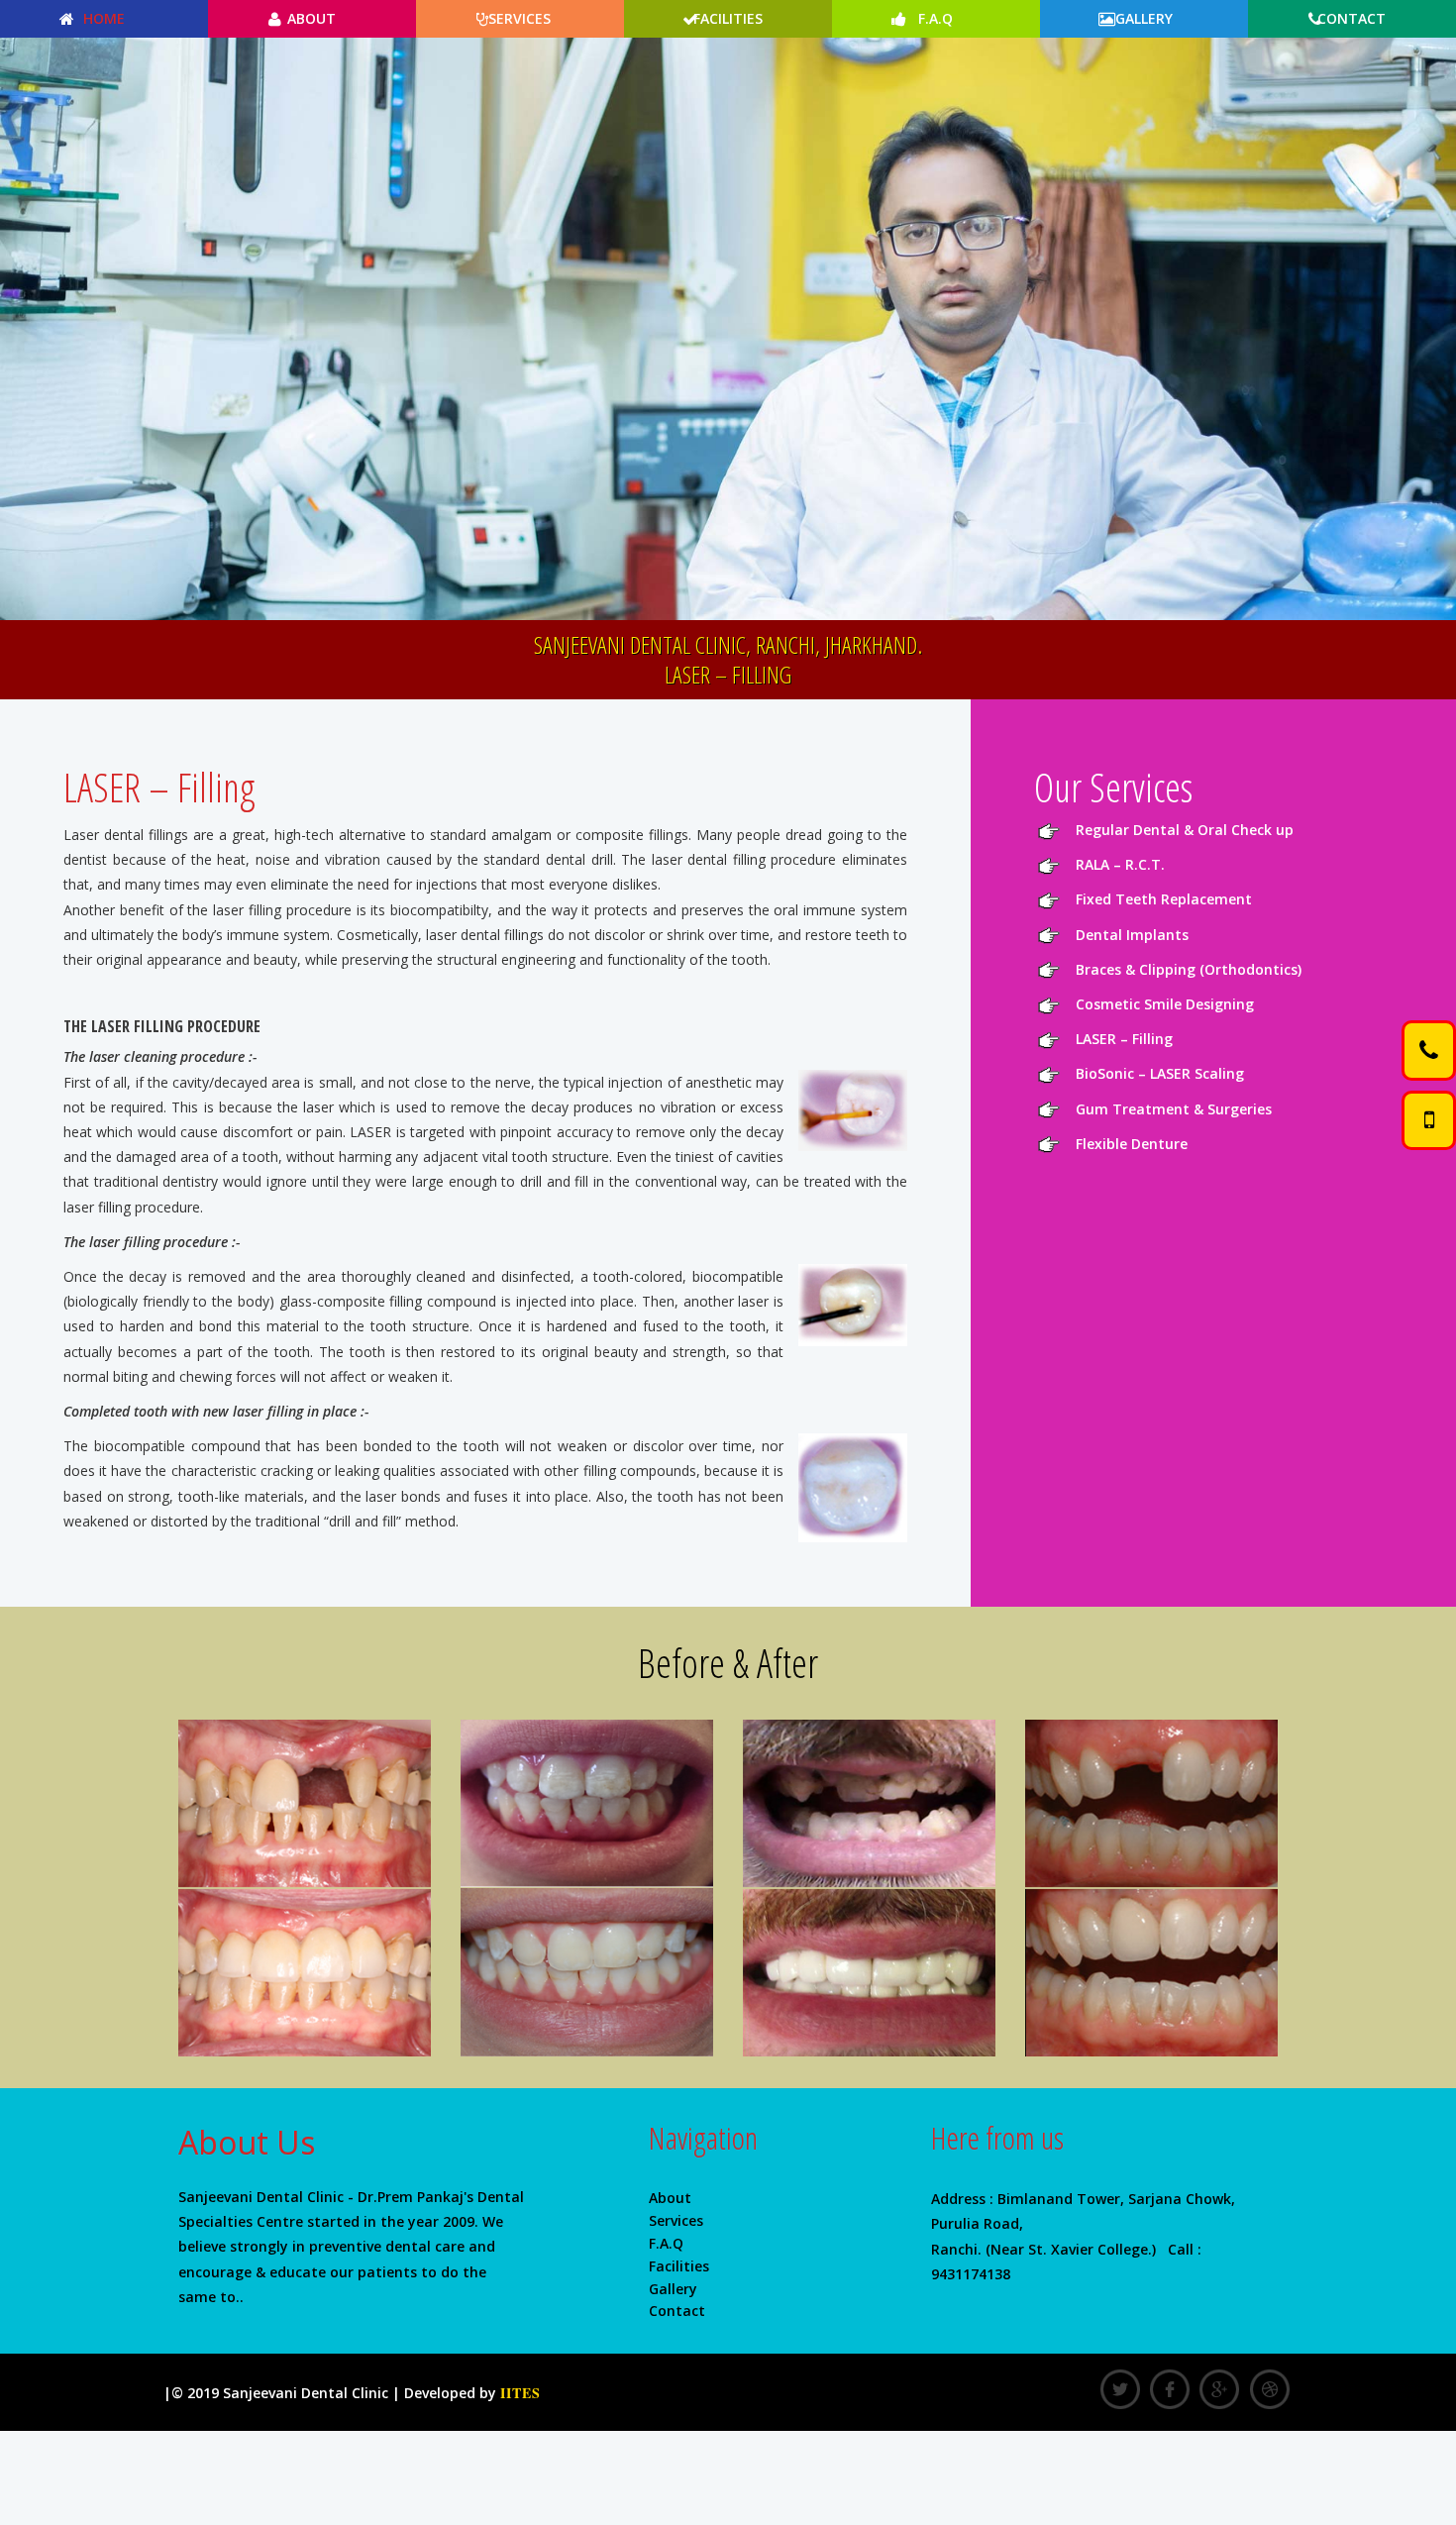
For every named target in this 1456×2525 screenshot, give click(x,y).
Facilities (728, 18)
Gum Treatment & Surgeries (1174, 1109)
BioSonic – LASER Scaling (1160, 1073)
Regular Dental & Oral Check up (1185, 830)
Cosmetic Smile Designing (1165, 1004)
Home (104, 18)
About (312, 18)
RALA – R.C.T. (1120, 864)
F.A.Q (936, 18)
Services (520, 18)
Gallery (1144, 18)
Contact (1352, 18)
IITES (520, 2393)
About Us (247, 2142)
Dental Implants (1132, 935)
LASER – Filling (1124, 1039)
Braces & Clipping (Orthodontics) (1189, 969)
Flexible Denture (1132, 1144)
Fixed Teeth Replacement (1164, 899)
